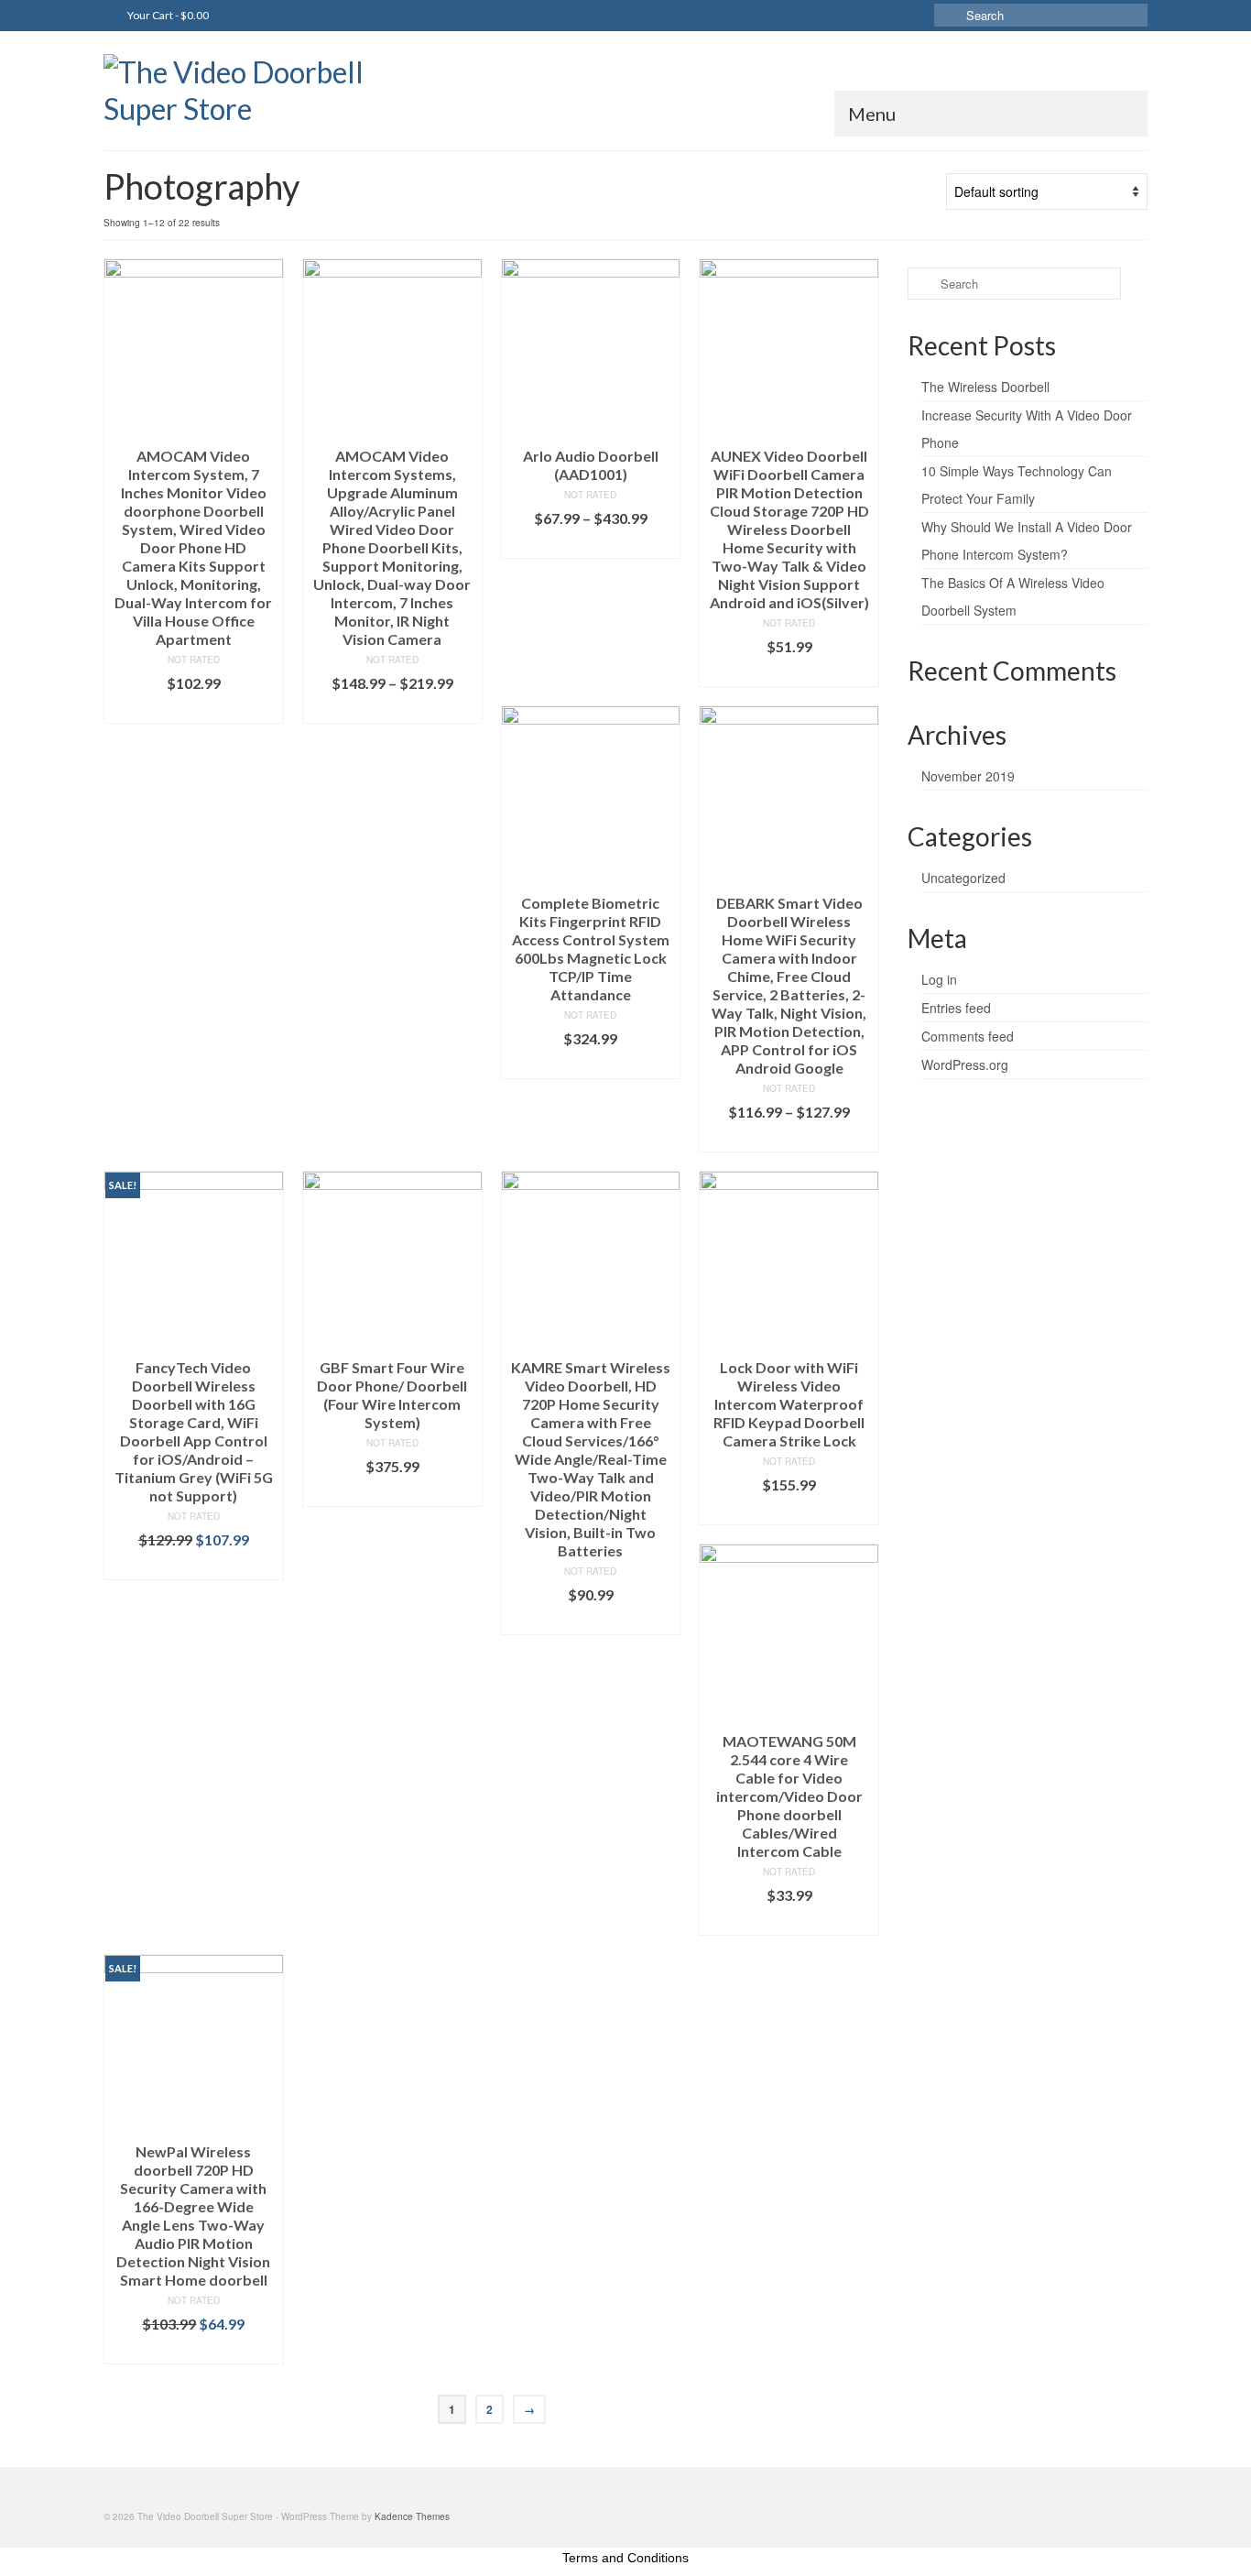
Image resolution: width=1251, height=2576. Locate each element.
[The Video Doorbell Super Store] (268, 91)
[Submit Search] (948, 15)
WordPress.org (965, 1064)
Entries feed (956, 1008)
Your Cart (167, 15)
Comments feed (968, 1036)
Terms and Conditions (625, 2558)
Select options (392, 709)
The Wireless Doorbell (985, 387)
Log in (939, 979)
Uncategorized (963, 878)
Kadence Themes (412, 2516)
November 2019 (968, 776)
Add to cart (194, 709)
